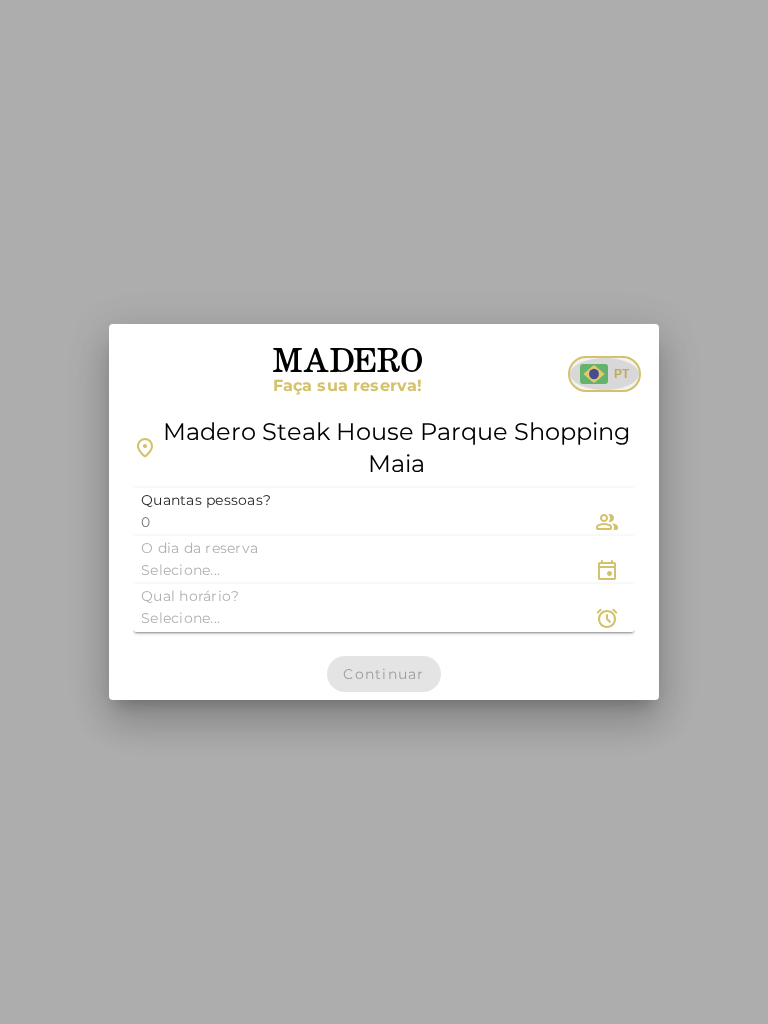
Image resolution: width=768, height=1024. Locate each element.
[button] (384, 512)
